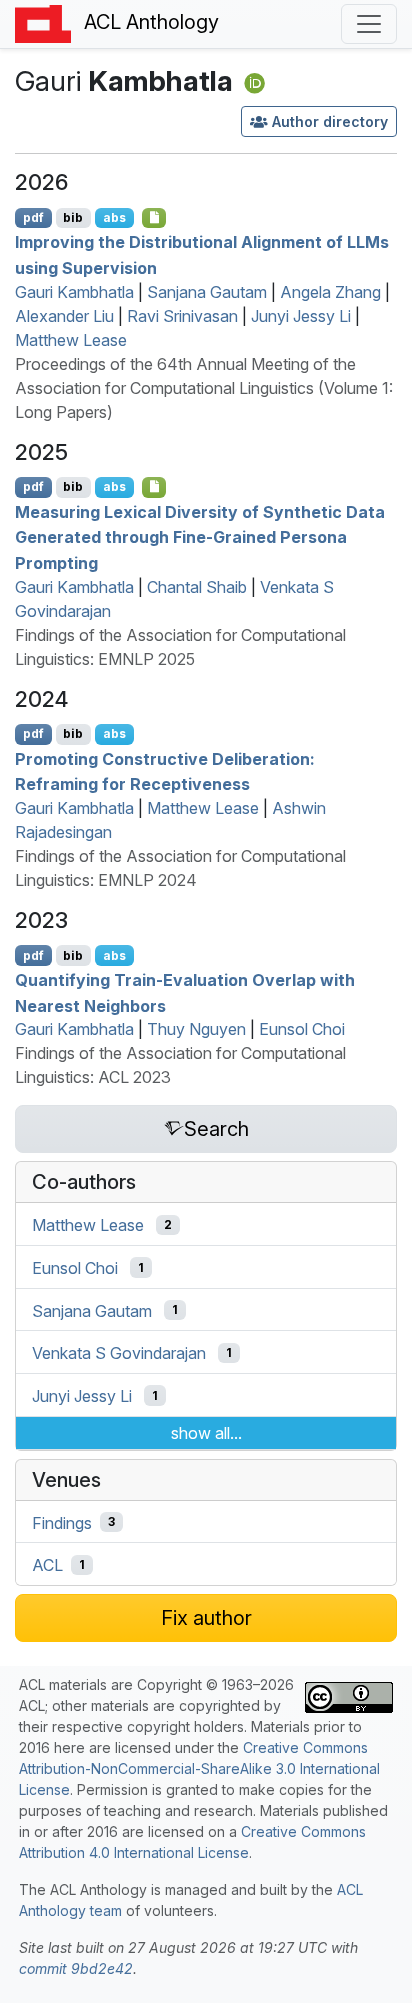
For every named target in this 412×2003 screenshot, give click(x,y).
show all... (206, 1433)
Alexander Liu (64, 316)
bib (73, 217)
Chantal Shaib (197, 587)
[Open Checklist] (154, 218)
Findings (62, 1522)
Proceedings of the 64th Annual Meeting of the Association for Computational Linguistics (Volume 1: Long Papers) (204, 388)
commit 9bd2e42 (76, 1968)
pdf (33, 217)
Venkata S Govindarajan (119, 1353)
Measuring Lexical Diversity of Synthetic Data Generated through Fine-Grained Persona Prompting (200, 536)
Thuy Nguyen (196, 1029)
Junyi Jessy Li (301, 316)
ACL (47, 1565)
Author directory (330, 121)
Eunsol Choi (302, 1029)
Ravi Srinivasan (182, 316)
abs (114, 217)
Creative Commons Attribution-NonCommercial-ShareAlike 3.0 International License (199, 1768)
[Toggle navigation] (369, 24)
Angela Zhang (330, 292)
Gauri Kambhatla (74, 292)
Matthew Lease (71, 340)
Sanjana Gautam (207, 292)
